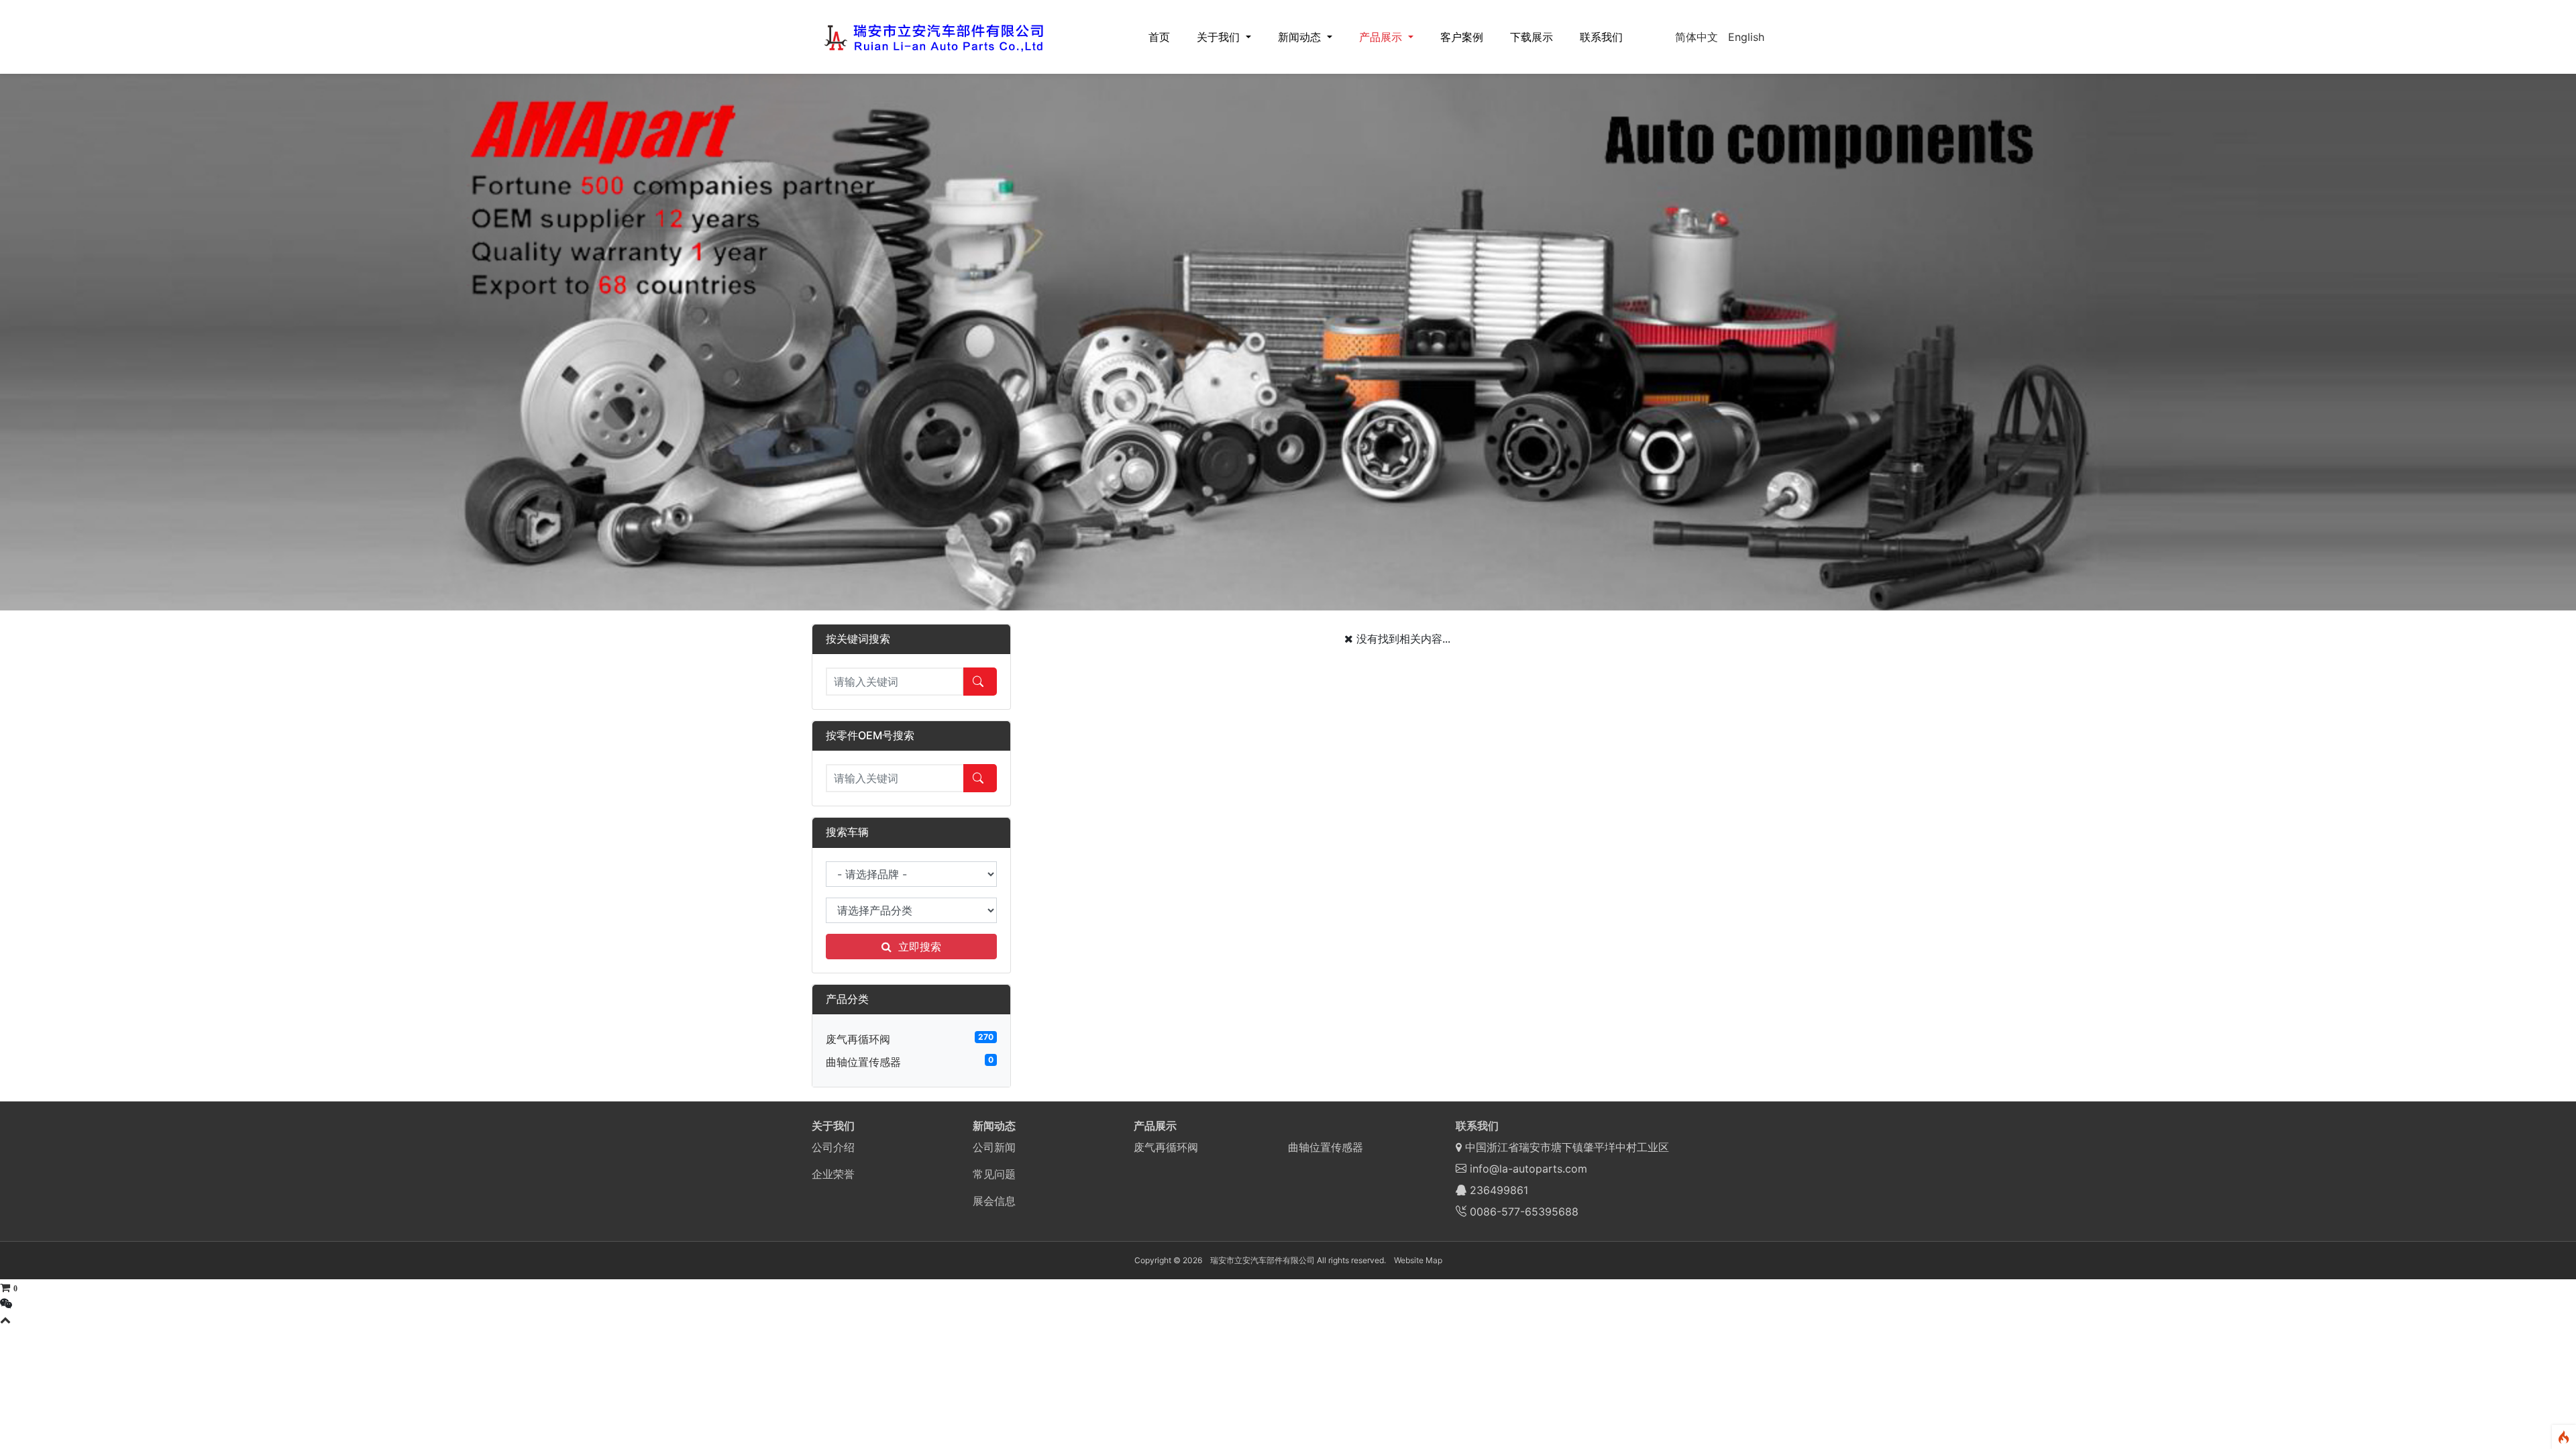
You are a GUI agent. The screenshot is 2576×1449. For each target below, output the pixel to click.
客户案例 (1462, 37)
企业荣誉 (833, 1174)
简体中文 (1697, 37)
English (1746, 37)
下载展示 (1532, 37)
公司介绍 (833, 1147)
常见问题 (994, 1174)
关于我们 (1220, 37)
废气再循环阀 (858, 1039)
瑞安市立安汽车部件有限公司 (1263, 1260)
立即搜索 (920, 947)
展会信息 (994, 1201)
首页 (1159, 37)
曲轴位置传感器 (863, 1062)
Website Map (1418, 1260)
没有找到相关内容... (1403, 639)
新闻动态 (1301, 37)
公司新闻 (994, 1147)
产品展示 (1382, 37)
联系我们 (1601, 37)
